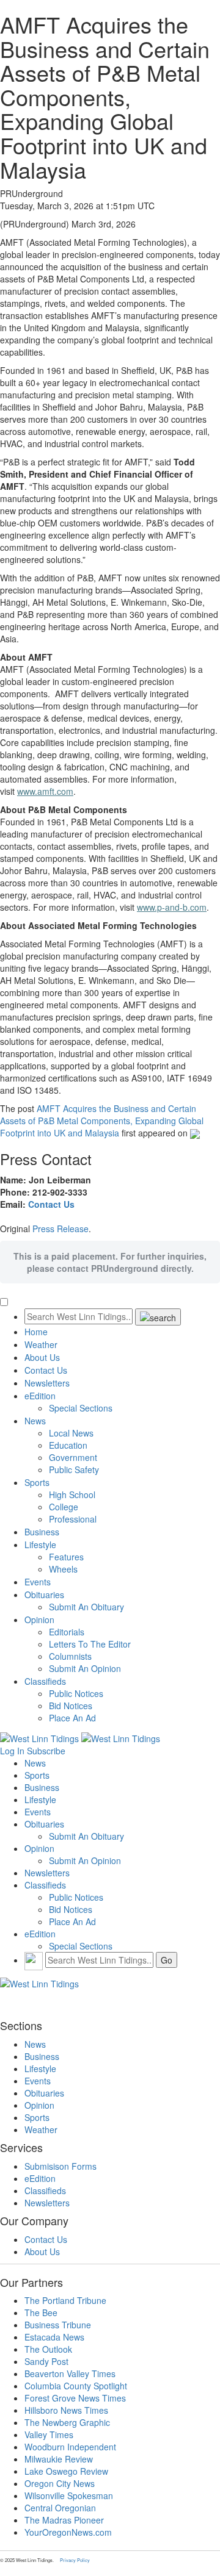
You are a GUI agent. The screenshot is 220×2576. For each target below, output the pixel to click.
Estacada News (54, 2337)
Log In (12, 1751)
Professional (73, 1519)
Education (68, 1445)
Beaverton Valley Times (70, 2373)
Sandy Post (46, 2361)
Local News (71, 1433)
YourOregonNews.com (68, 2532)
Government (73, 1457)
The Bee (41, 2312)
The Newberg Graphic (67, 2422)
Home (36, 1332)
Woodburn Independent (70, 2447)
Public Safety (74, 1469)
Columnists (70, 1656)
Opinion (39, 1620)
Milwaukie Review (59, 2459)
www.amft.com (45, 791)
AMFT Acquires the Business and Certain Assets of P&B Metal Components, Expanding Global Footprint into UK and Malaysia (102, 1121)
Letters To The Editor (90, 1644)
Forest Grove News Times (75, 2398)
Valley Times (49, 2434)
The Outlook (48, 2349)
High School (72, 1494)
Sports (37, 1482)
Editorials (67, 1632)
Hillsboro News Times (66, 2410)
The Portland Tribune (65, 2300)
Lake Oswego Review (66, 2471)
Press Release (61, 1229)
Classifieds (45, 1681)
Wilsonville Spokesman (69, 2495)
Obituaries (44, 1595)
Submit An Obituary (86, 1607)
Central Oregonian (60, 2508)
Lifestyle (40, 1545)
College (64, 1507)
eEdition (40, 1396)
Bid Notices (71, 1706)
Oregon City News (60, 2483)
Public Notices (76, 1693)
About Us (42, 1357)
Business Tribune (58, 2325)
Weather (41, 1344)
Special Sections (81, 1408)
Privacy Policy (75, 2560)
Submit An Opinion (85, 1668)
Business (42, 1532)
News (35, 1421)
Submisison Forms (61, 2166)
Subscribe (46, 1751)
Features (66, 1557)
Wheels (63, 1569)
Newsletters (47, 1383)
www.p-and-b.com (172, 907)
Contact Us (51, 1204)
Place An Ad (72, 1718)
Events (38, 1582)
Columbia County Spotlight (76, 2386)
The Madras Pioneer (64, 2520)
